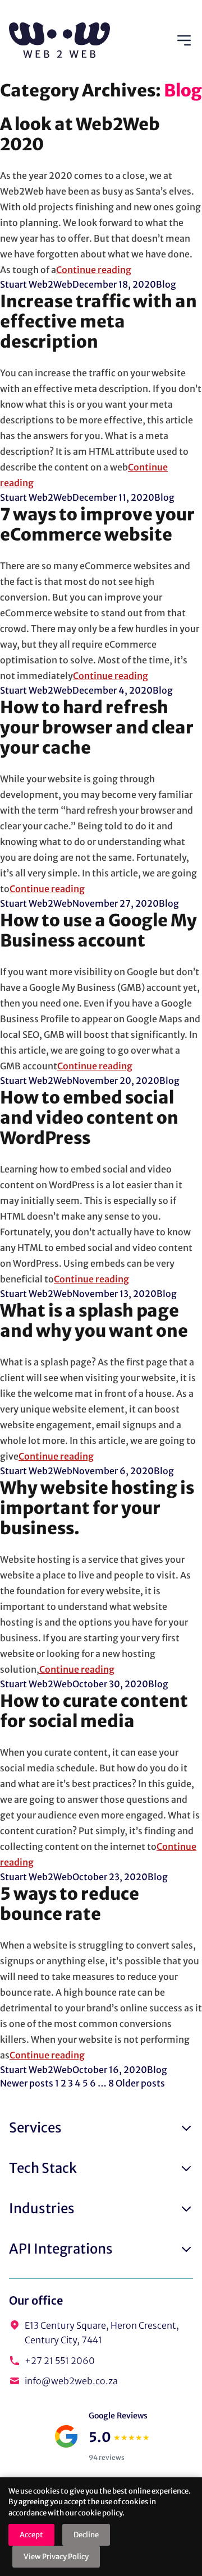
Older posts (140, 2083)
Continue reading (94, 270)
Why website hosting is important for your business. (97, 1508)
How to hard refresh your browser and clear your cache (97, 727)
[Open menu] (184, 40)
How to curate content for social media (94, 1711)
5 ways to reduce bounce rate (70, 1904)
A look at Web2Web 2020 (80, 134)
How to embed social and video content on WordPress (89, 1118)
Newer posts (27, 2083)
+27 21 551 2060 (60, 2361)
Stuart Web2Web (36, 284)
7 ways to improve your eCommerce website (97, 524)
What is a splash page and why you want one (94, 1321)
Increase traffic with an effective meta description (98, 321)
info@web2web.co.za (71, 2381)
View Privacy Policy (56, 2557)
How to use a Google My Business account (98, 930)
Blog (166, 284)
